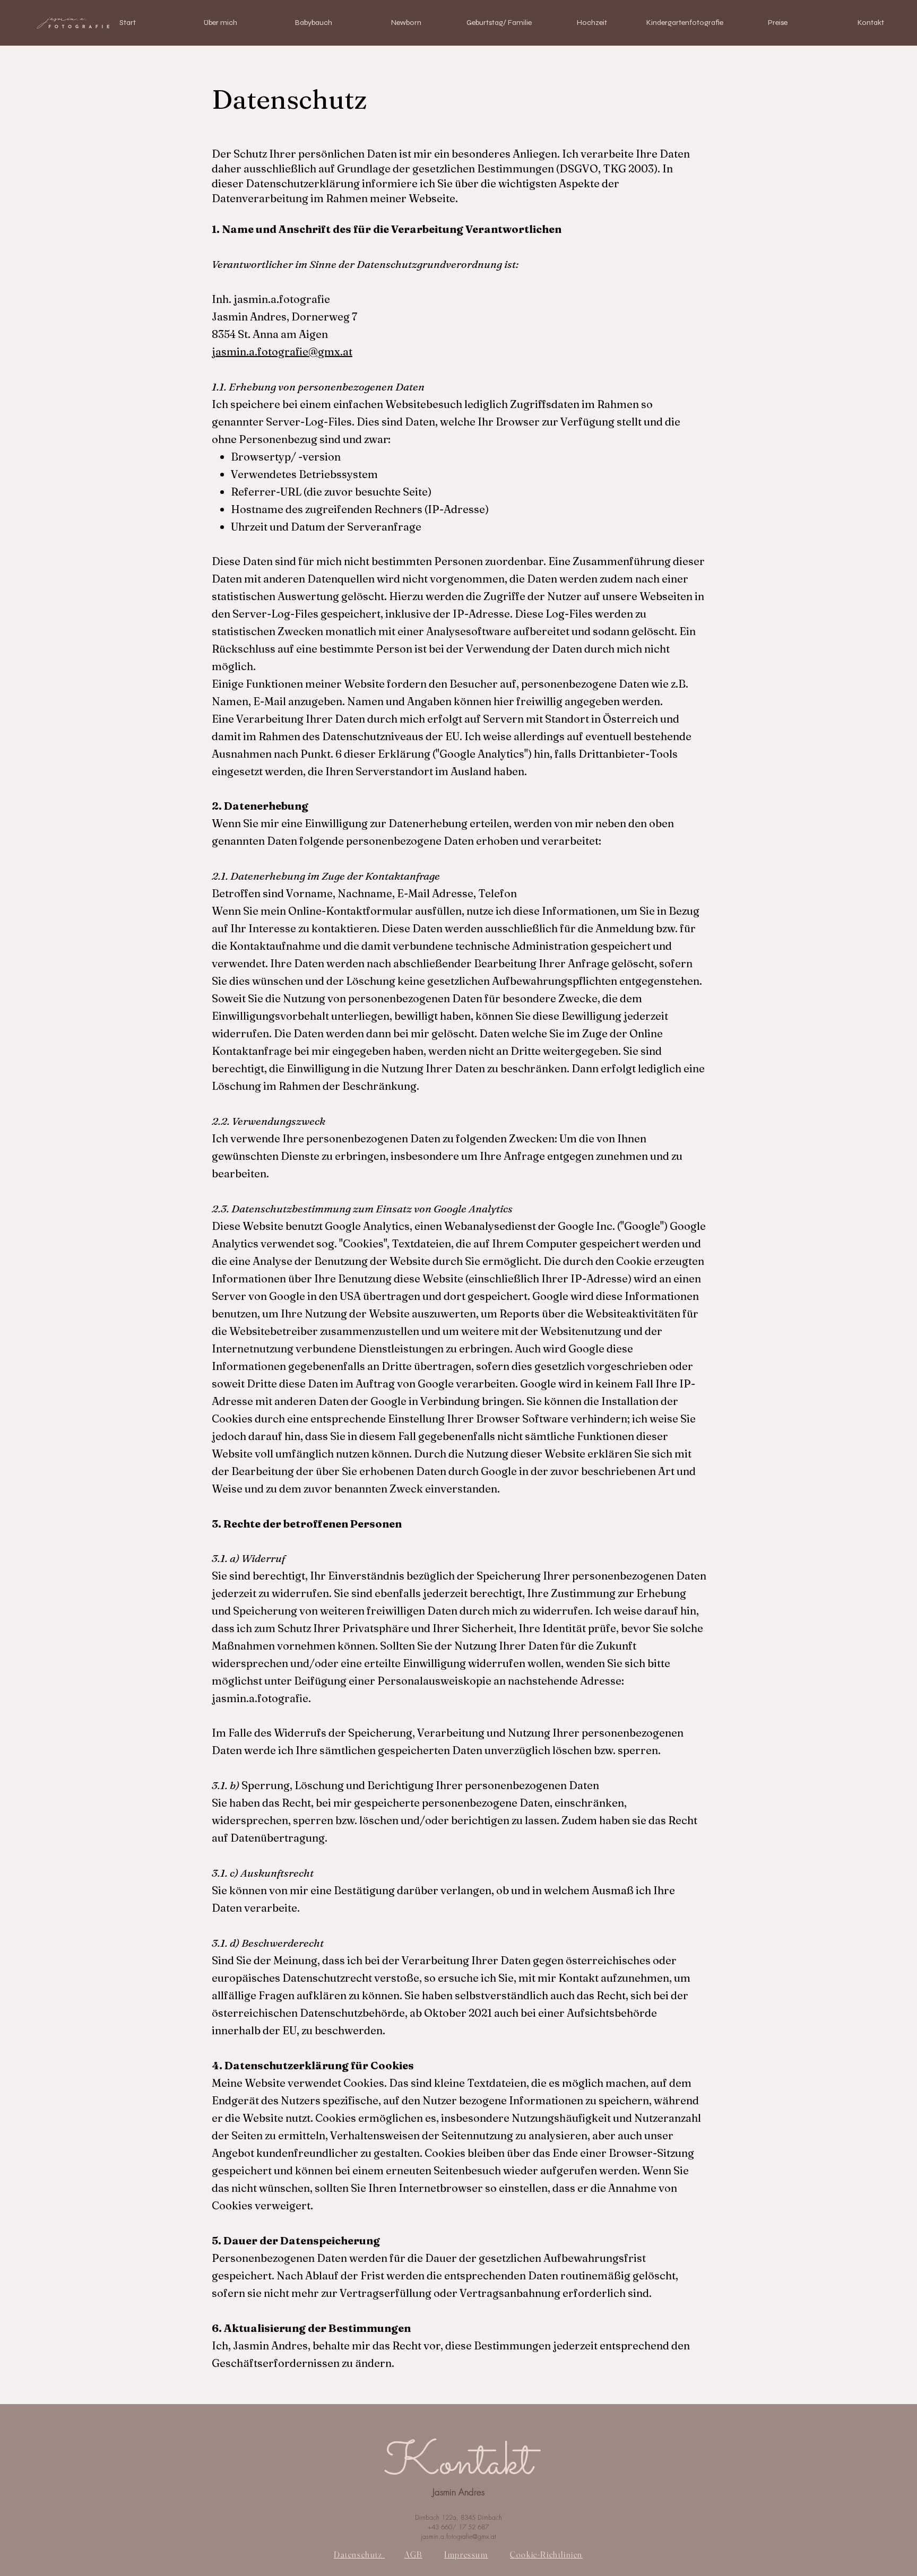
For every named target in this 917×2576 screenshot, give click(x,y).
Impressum (466, 2554)
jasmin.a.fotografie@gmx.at (282, 352)
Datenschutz (359, 2554)
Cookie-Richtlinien (546, 2554)
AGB (413, 2554)
